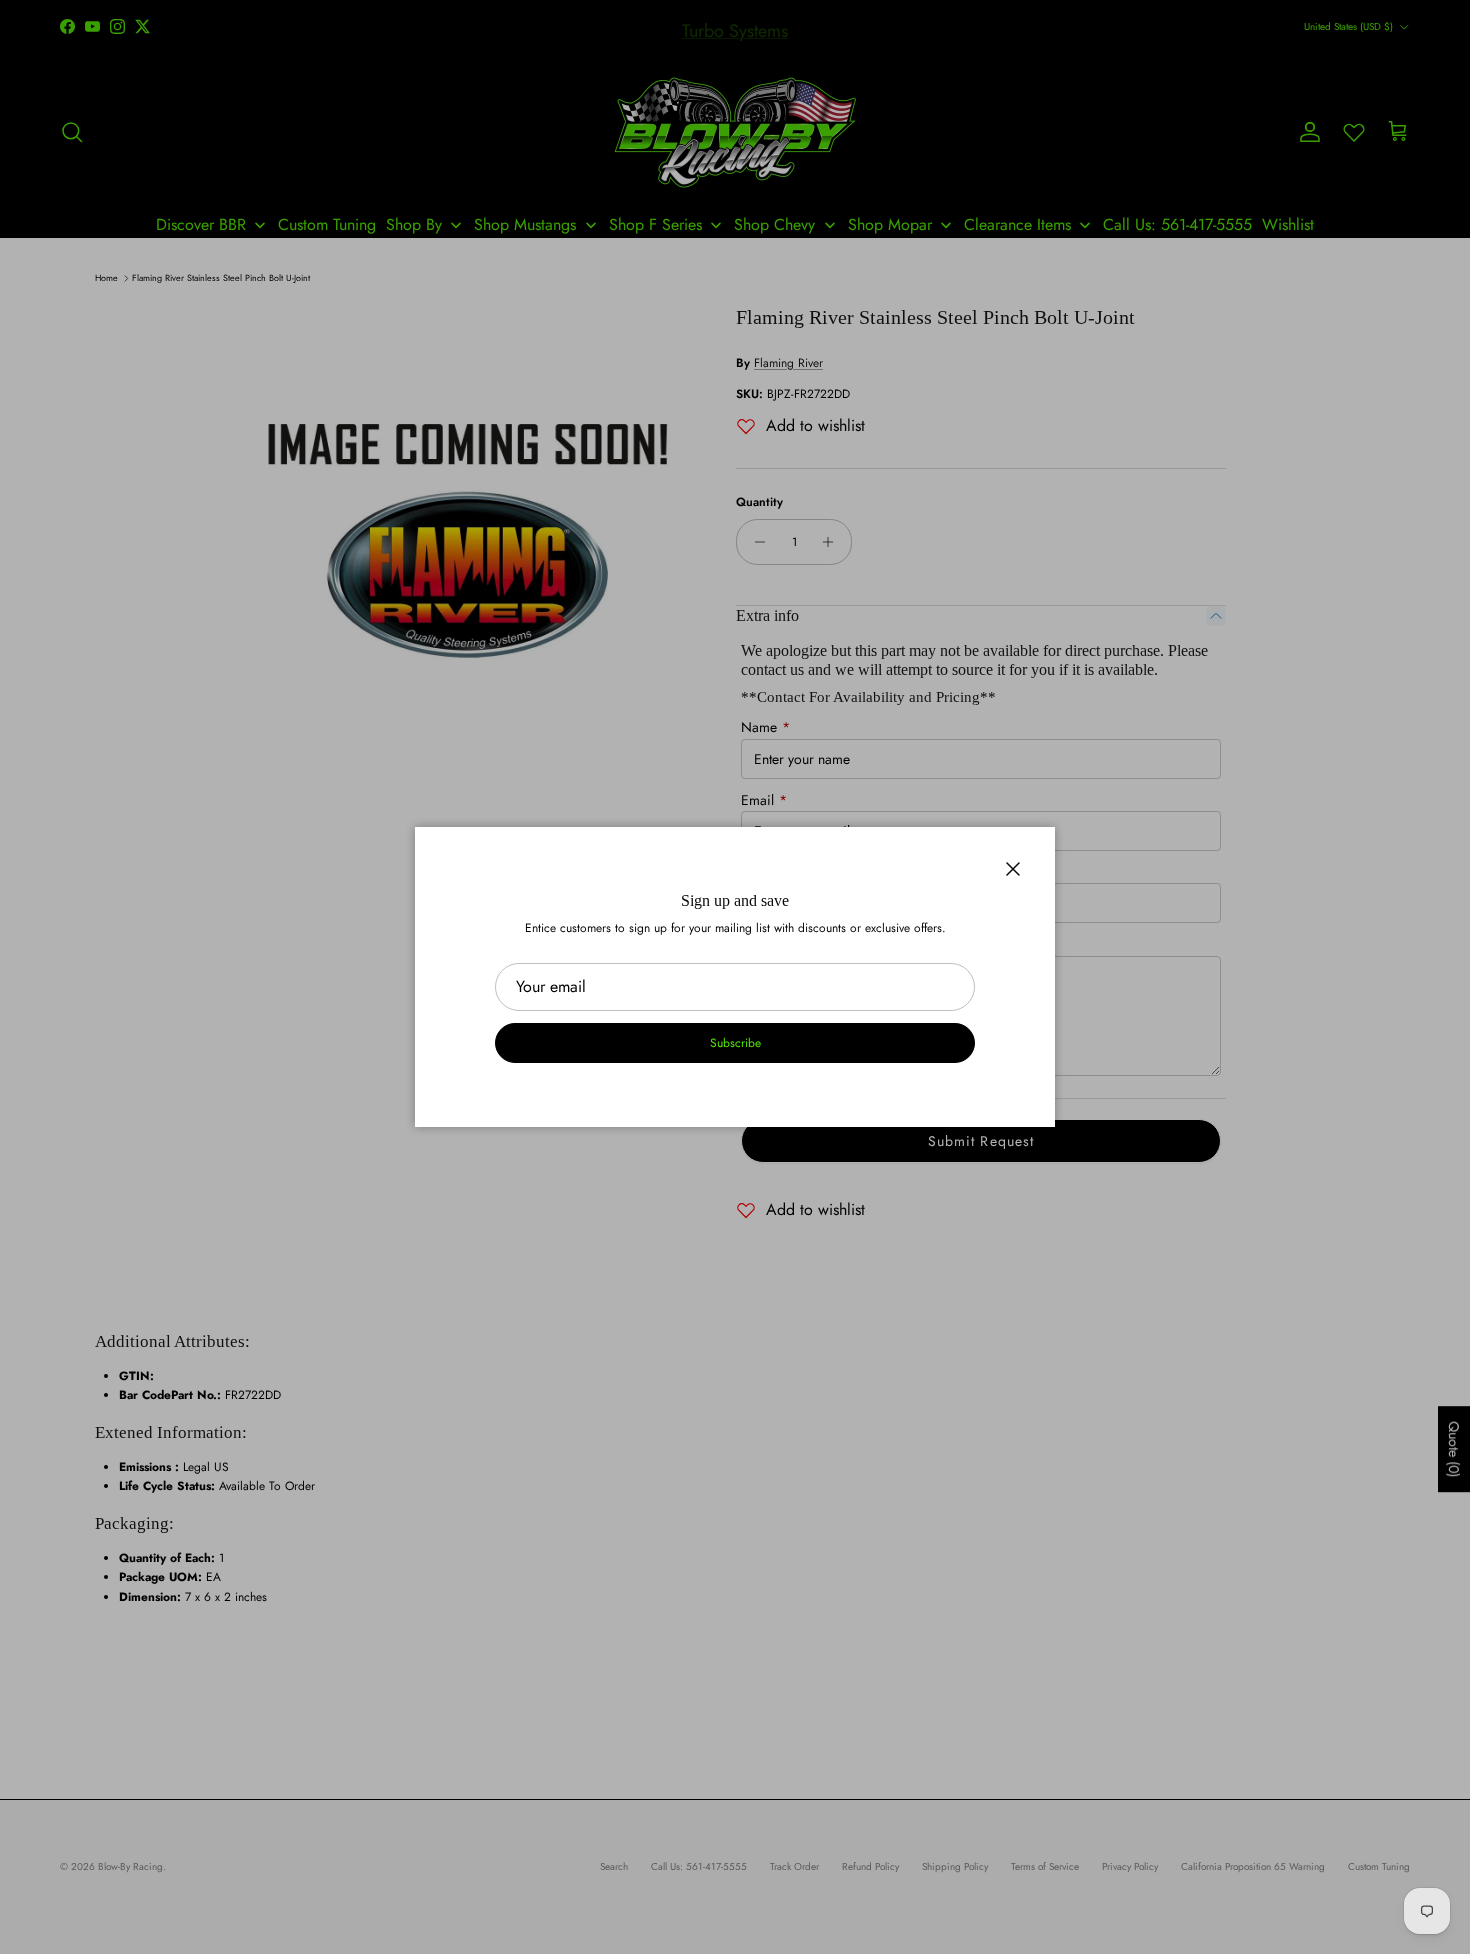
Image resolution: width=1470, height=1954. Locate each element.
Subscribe (735, 1043)
